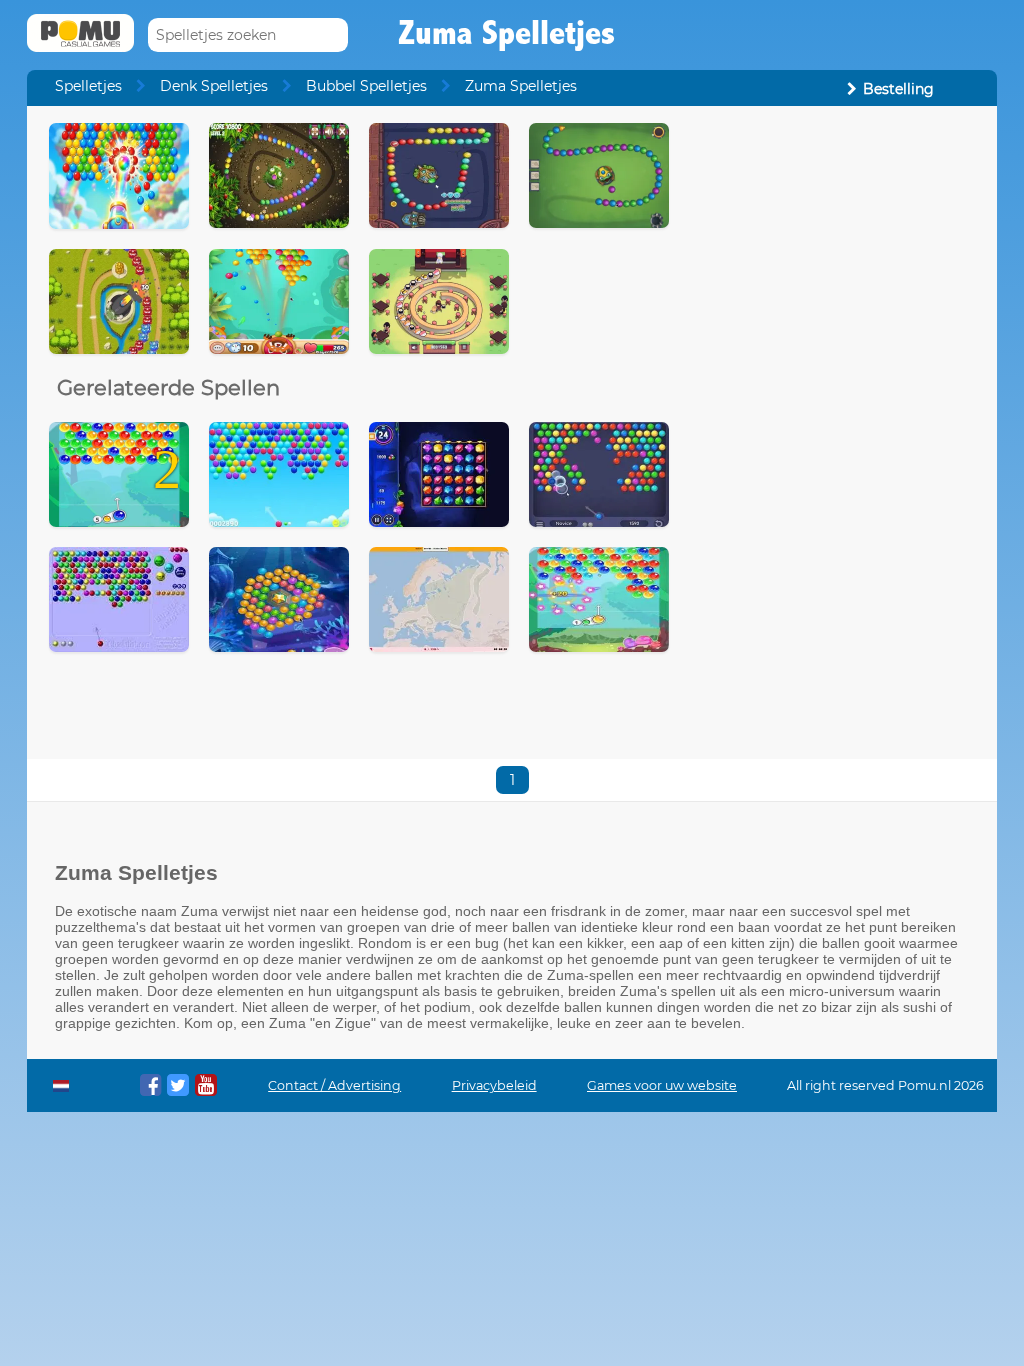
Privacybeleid (494, 1085)
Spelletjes (88, 86)
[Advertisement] (833, 248)
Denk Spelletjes (214, 86)
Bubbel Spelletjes (366, 86)
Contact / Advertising (334, 1085)
